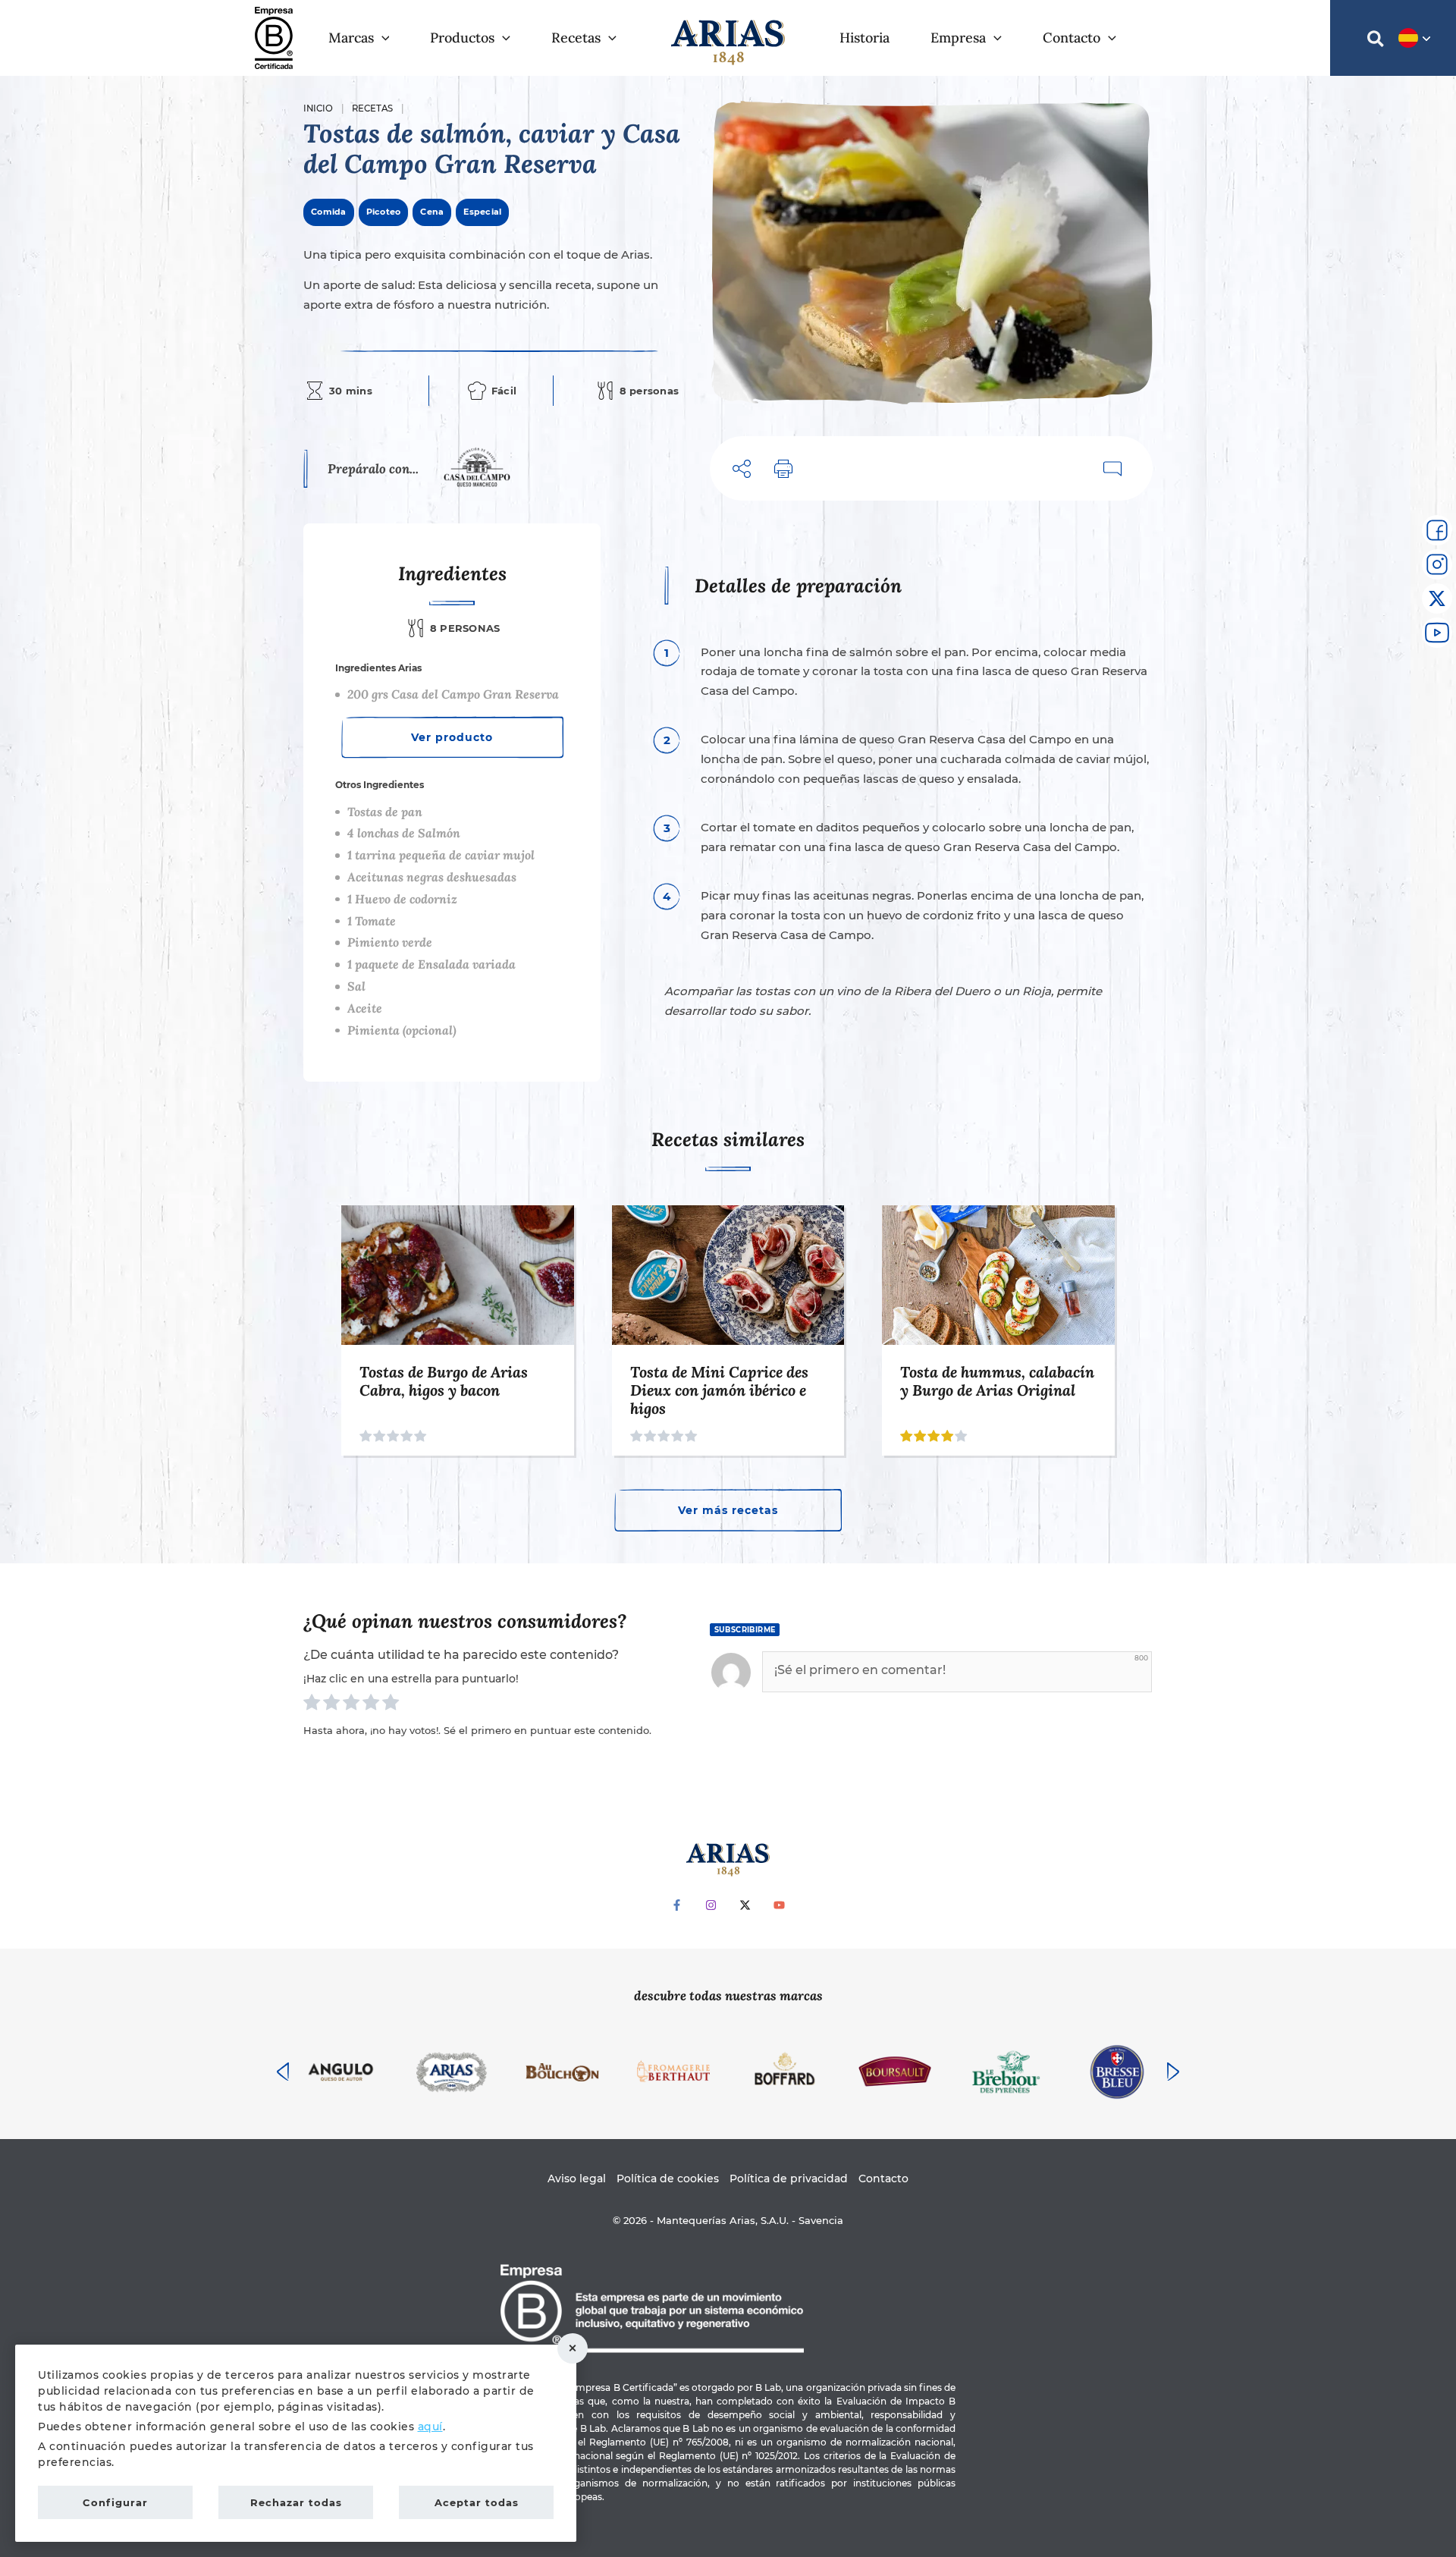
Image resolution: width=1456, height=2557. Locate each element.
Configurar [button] (115, 2502)
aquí (430, 2427)
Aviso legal (577, 2178)
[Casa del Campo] (477, 469)
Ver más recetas (728, 1510)
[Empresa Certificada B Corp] (274, 37)
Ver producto (452, 737)
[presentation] (283, 2072)
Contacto (883, 2178)
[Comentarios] (1113, 468)
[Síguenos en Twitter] (1437, 598)
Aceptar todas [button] (477, 2502)
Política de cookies (668, 2178)
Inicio (318, 108)
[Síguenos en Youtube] (1437, 633)
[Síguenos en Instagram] (1437, 564)
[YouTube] (779, 1905)
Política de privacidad (789, 2178)
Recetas (372, 108)
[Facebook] (677, 1905)
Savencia (821, 2220)
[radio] (312, 1705)
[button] (382, 38)
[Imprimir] (784, 468)
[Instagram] (711, 1905)
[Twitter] (745, 1905)
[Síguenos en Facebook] (1437, 530)
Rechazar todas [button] (573, 2348)
